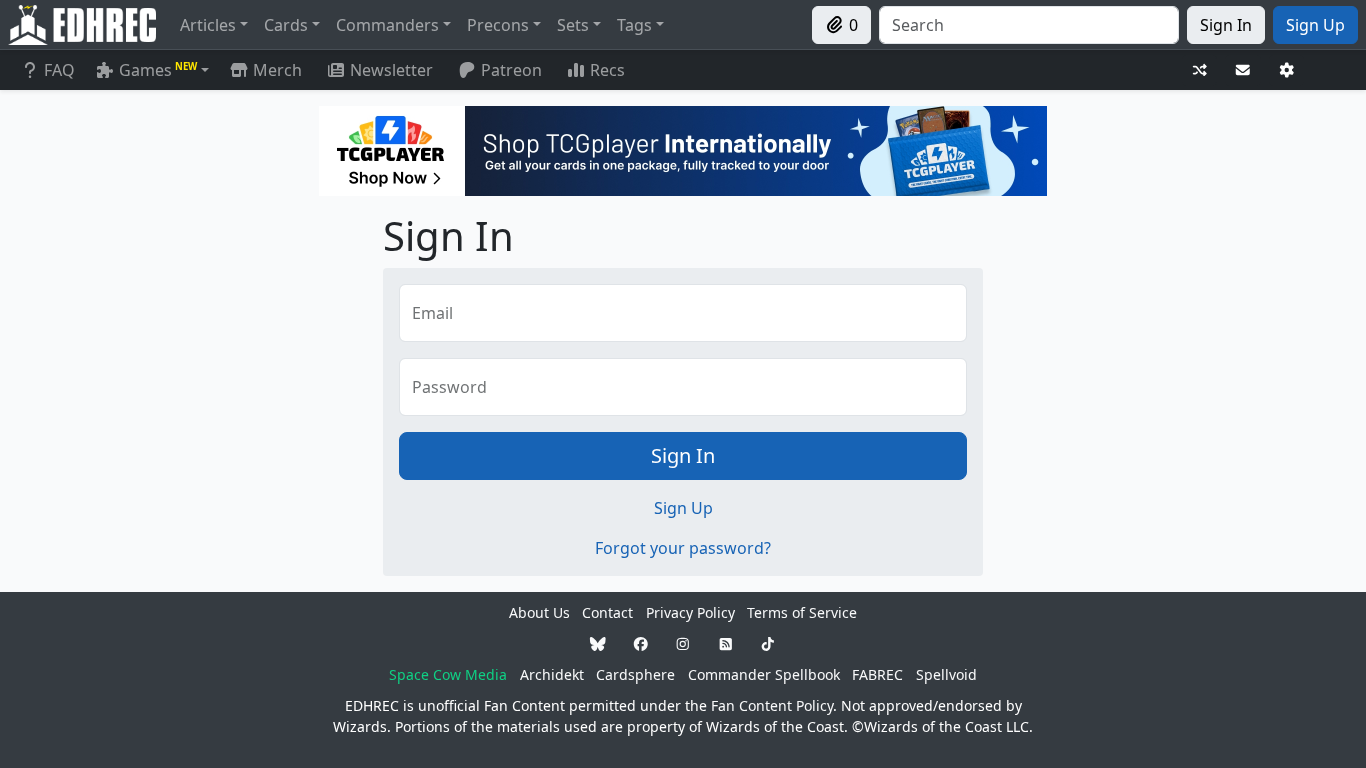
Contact (607, 612)
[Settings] (1287, 70)
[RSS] (726, 643)
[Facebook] (641, 643)
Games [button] (158, 70)
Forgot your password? (683, 548)
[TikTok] (768, 643)
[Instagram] (683, 643)
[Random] (1200, 70)
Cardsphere (635, 674)
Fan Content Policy (772, 705)
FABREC (877, 674)
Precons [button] (498, 25)
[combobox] (1029, 25)
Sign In (683, 455)
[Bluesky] (598, 643)
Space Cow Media (448, 674)
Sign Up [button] (1315, 25)
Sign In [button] (1226, 25)
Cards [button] (286, 25)
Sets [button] (573, 25)
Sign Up (683, 508)
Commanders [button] (387, 25)
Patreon (511, 70)
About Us (539, 612)
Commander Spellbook (764, 674)
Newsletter (391, 70)
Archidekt (552, 674)
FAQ (59, 70)
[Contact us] (1243, 70)
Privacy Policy (690, 612)
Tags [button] (634, 25)
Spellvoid (946, 674)
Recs (607, 70)
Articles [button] (208, 25)
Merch (275, 70)
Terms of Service (802, 612)
